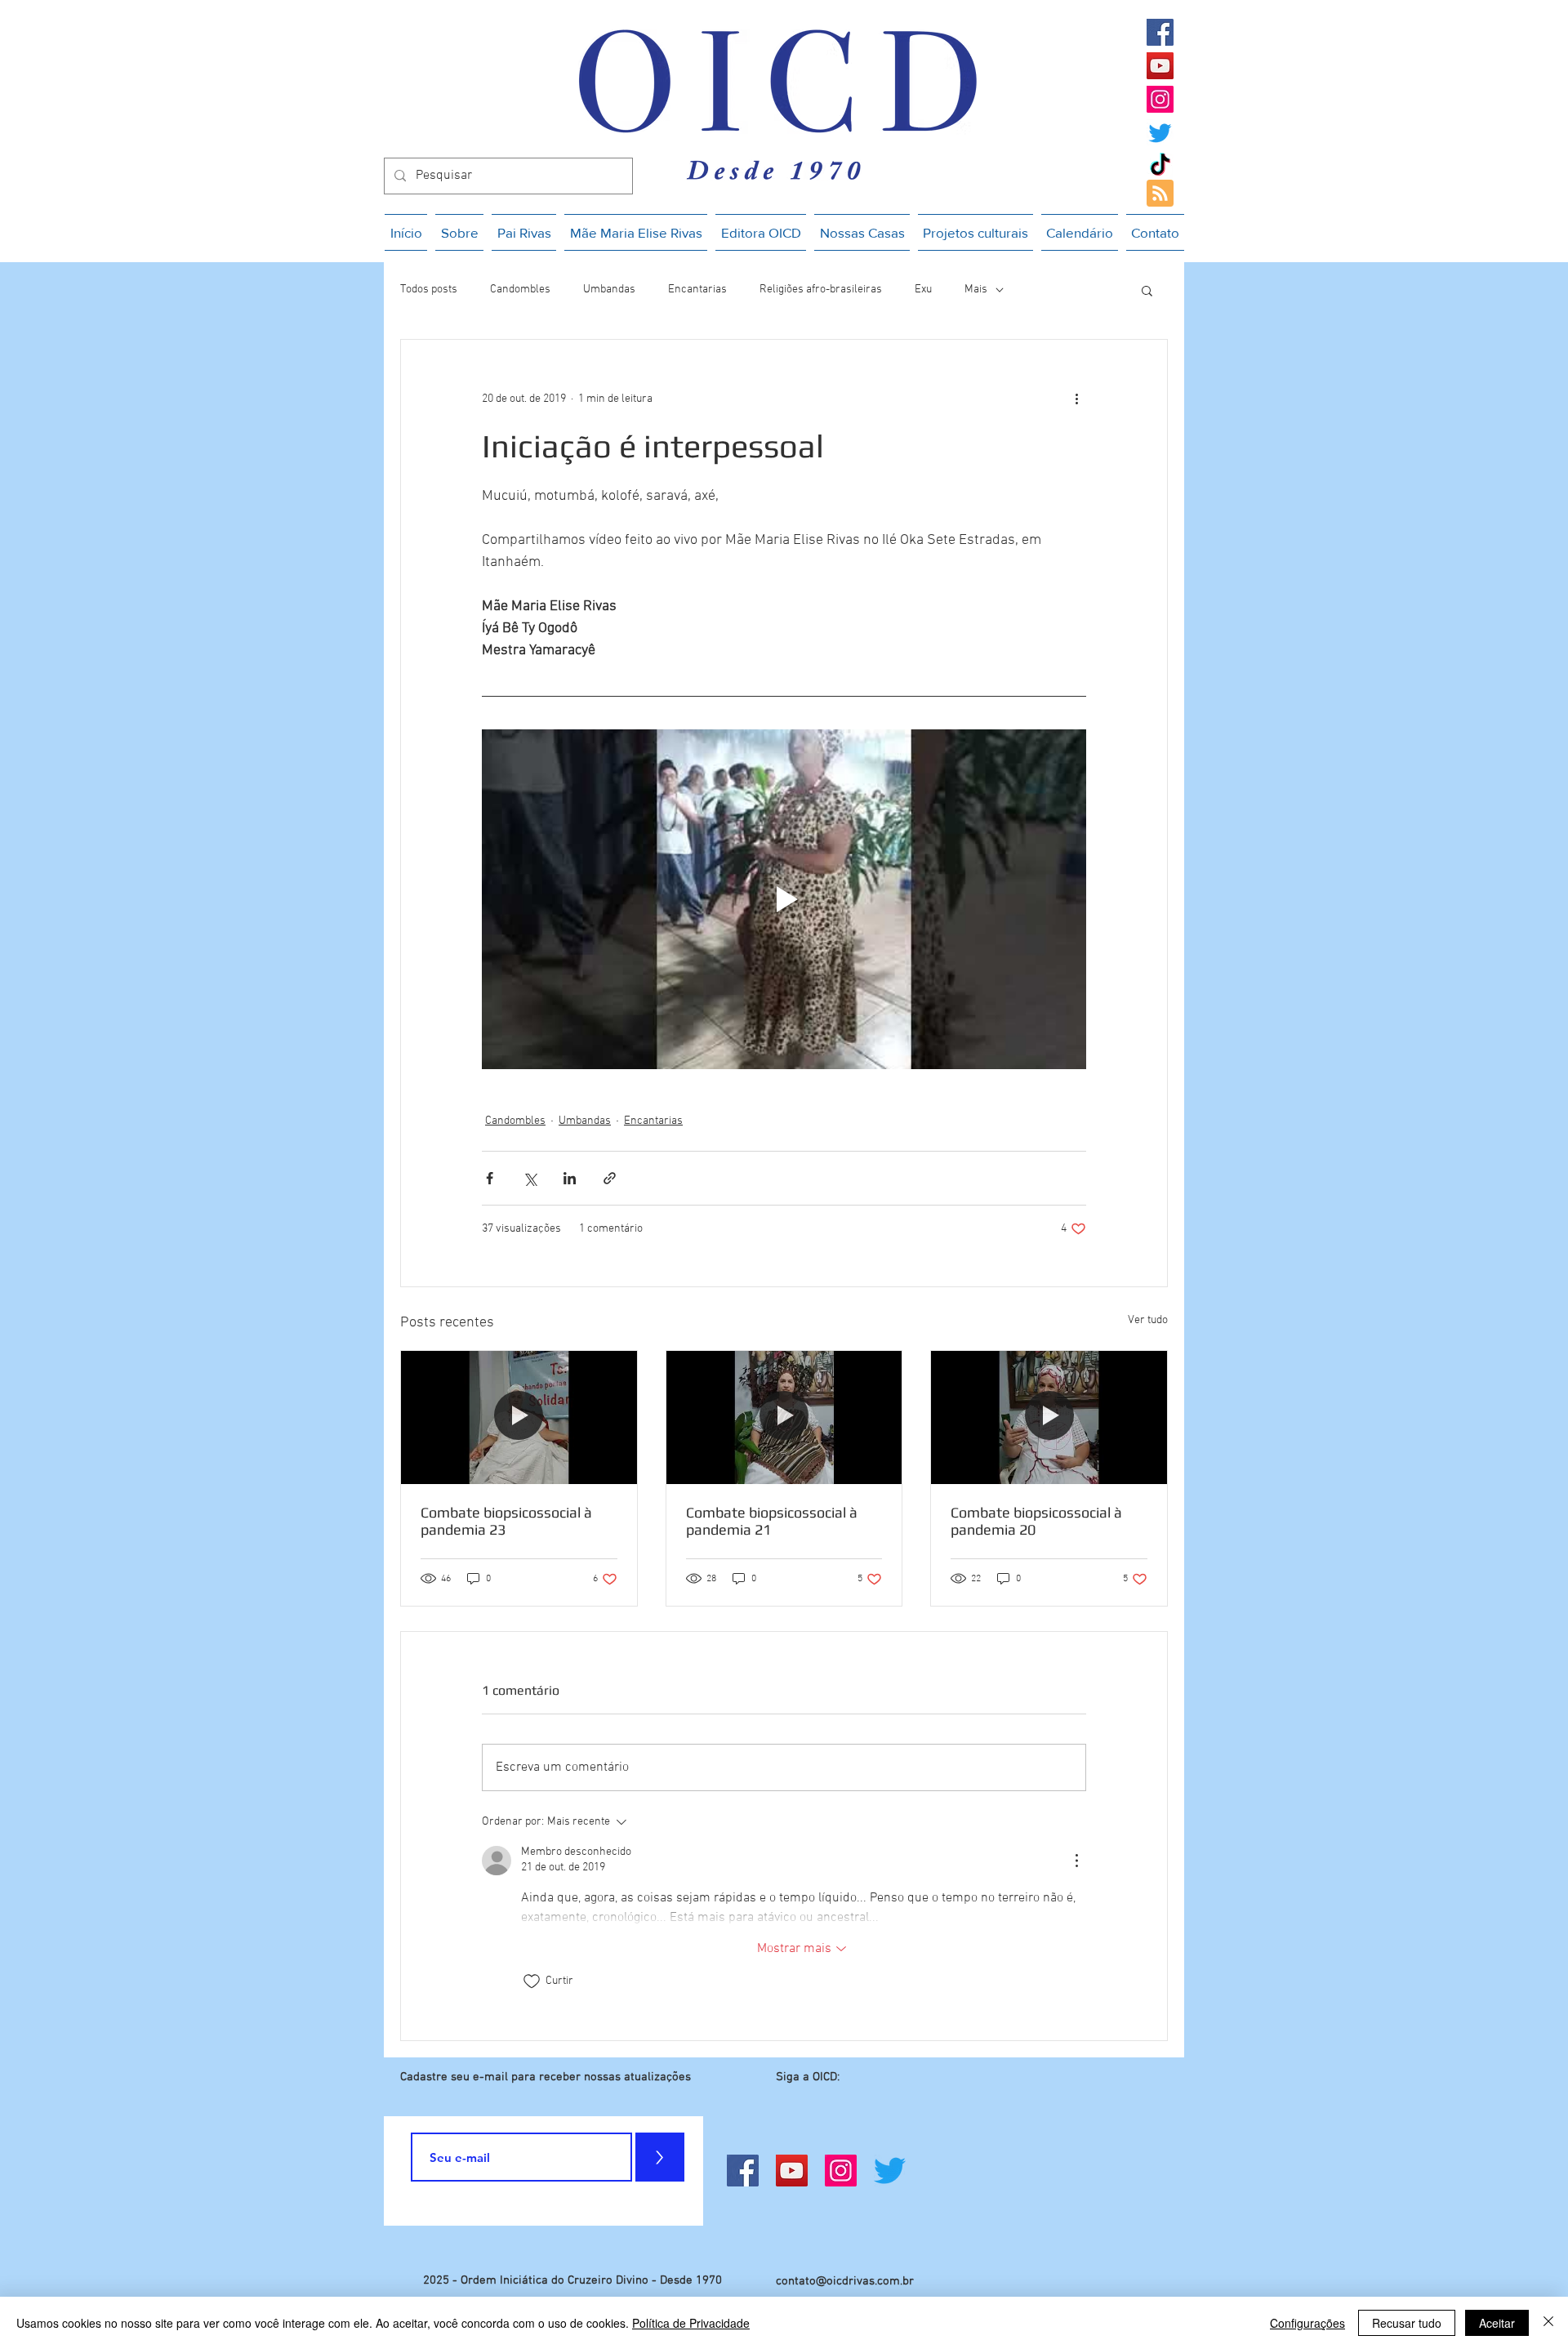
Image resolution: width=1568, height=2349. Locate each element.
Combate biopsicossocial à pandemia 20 (1036, 1521)
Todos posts (429, 290)
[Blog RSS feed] (1160, 194)
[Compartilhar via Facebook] (490, 1178)
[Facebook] (1160, 32)
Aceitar (1497, 2323)
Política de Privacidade (691, 2323)
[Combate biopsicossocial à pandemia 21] (784, 1417)
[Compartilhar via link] (610, 1178)
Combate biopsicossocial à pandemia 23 (506, 1521)
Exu (923, 290)
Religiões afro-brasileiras (821, 290)
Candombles (520, 290)
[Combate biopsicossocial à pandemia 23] (519, 1417)
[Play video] (784, 899)
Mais (976, 290)
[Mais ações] (1076, 399)
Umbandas (609, 290)
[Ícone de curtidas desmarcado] (532, 1981)
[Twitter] (1160, 133)
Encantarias (697, 290)
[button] (1147, 290)
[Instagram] (1160, 99)
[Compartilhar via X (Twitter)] (530, 1178)
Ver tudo (1148, 1320)
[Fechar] (1548, 2323)
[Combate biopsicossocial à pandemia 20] (1049, 1417)
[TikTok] (1160, 166)
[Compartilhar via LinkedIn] (570, 1178)
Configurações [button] (1307, 2323)
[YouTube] (1160, 66)
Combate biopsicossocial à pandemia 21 (772, 1521)
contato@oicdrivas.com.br (845, 2281)
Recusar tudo (1407, 2323)
